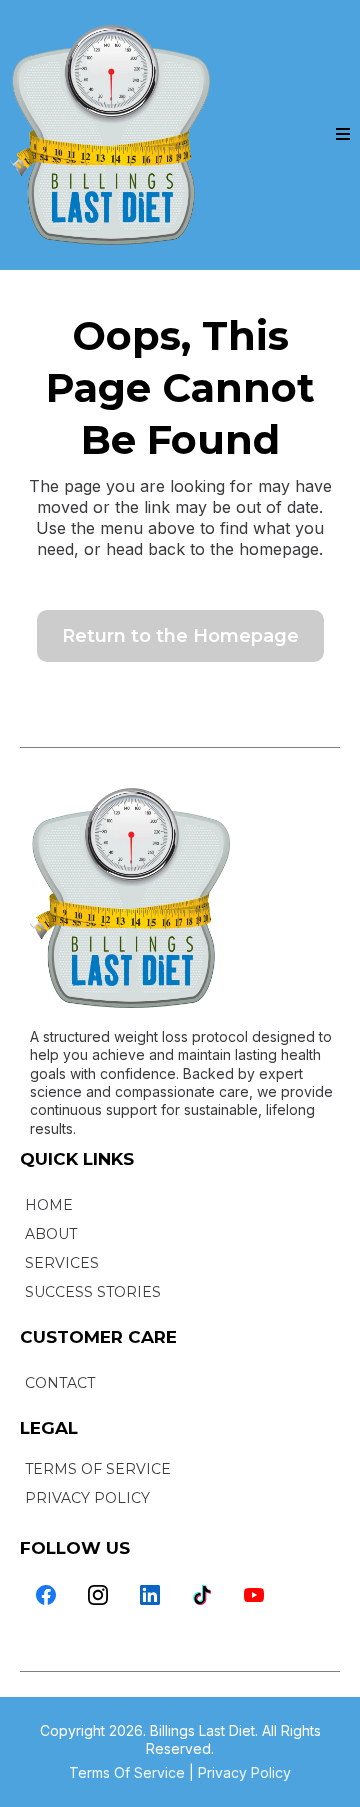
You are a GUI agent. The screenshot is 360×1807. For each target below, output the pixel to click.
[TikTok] (202, 1595)
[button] (343, 135)
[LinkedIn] (150, 1595)
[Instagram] (98, 1595)
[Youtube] (254, 1595)
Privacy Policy (244, 1772)
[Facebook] (46, 1595)
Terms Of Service (127, 1772)
